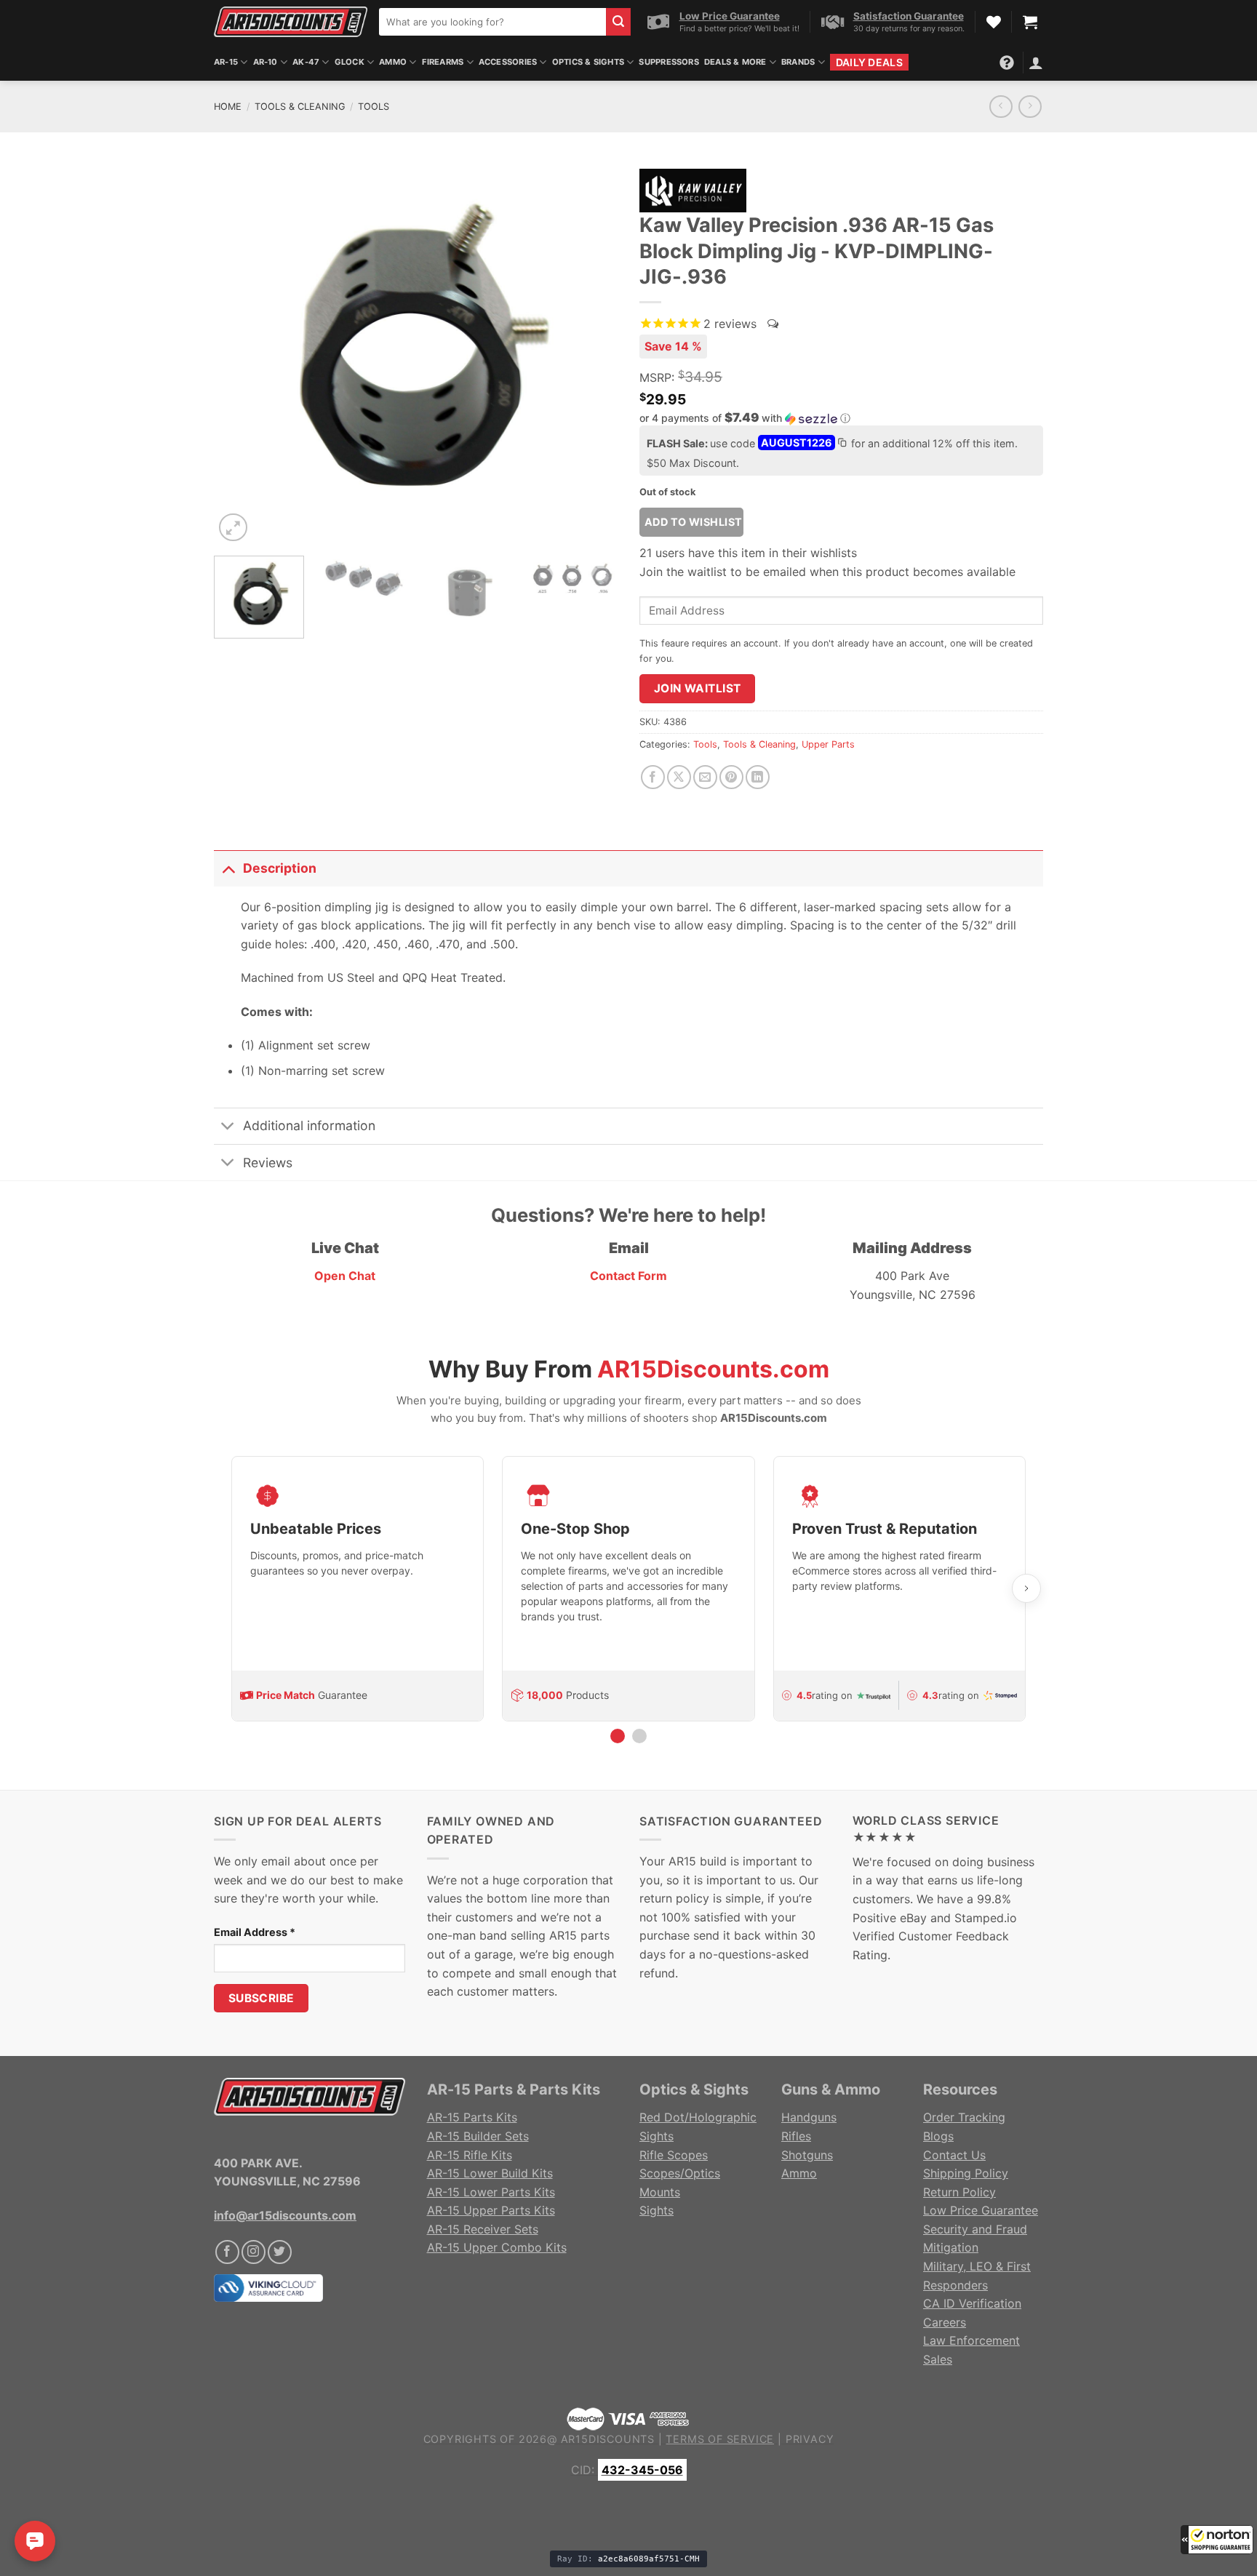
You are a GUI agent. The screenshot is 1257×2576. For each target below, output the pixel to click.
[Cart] (1030, 22)
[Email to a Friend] (705, 777)
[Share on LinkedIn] (758, 777)
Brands (798, 62)
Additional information (309, 1125)
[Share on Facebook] (653, 777)
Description (280, 868)
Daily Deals (869, 62)
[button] (1217, 2540)
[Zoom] (233, 528)
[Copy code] (842, 444)
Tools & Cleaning (300, 107)
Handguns (809, 2117)
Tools (374, 107)
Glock (350, 62)
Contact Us (954, 2155)
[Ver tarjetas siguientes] (1026, 1588)
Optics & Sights (588, 62)
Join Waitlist (698, 688)
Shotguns (807, 2155)
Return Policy (959, 2192)
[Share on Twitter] (679, 777)
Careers (945, 2322)
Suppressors (669, 62)
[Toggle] (228, 868)
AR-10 (266, 62)
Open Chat (345, 1276)
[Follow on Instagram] (254, 2252)
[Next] (591, 353)
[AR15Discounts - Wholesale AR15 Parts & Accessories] (291, 21)
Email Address (255, 1932)
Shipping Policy (966, 2173)
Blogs (938, 2136)
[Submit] (618, 22)
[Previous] (240, 353)
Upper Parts (828, 744)
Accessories (508, 62)
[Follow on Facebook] (227, 2252)
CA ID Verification (972, 2303)
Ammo (393, 62)
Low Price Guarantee (981, 2210)
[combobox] (492, 22)
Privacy (810, 2439)
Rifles (796, 2136)
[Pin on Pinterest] (731, 777)
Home (228, 107)
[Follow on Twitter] (280, 2252)
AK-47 (306, 62)
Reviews (268, 1163)
